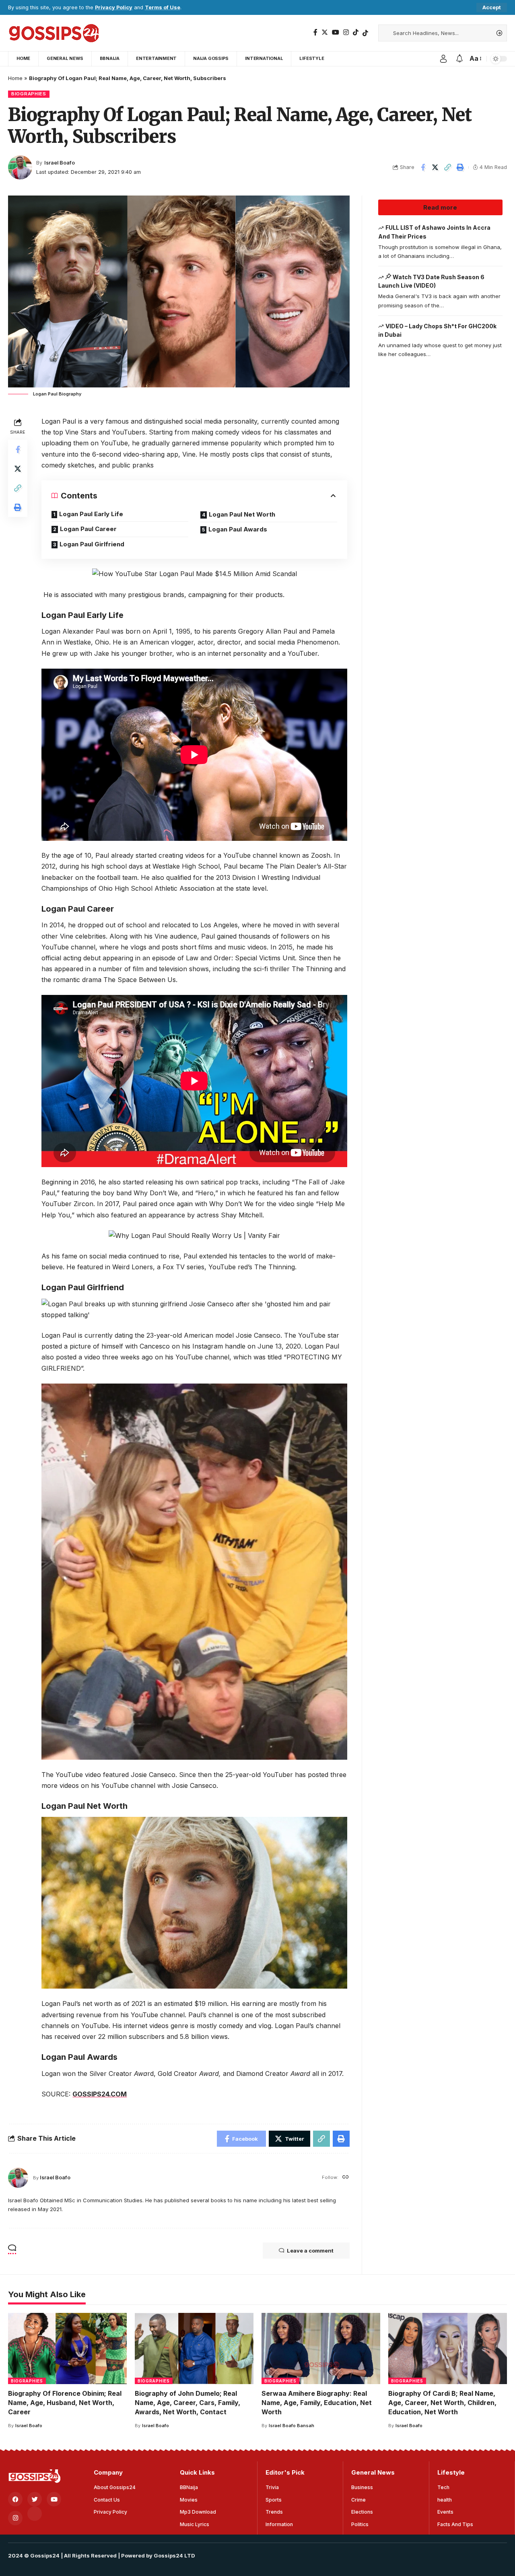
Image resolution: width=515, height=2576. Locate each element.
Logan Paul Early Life (91, 514)
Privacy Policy (114, 7)
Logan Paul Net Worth (242, 514)
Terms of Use (163, 7)
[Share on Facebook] (423, 167)
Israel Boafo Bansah (291, 2426)
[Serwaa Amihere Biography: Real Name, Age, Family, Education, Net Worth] (321, 2348)
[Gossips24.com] (53, 33)
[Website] (346, 2178)
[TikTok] (356, 32)
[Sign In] (443, 59)
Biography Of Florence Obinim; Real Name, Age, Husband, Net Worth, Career (65, 2403)
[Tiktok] (365, 33)
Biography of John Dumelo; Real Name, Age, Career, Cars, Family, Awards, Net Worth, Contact (187, 2403)
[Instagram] (346, 32)
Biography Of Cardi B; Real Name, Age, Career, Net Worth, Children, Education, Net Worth (442, 2403)
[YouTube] (336, 32)
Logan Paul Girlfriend (92, 544)
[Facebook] (315, 32)
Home (15, 78)
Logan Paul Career (88, 529)
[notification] (459, 59)
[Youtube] (54, 2499)
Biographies (29, 94)
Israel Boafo (60, 163)
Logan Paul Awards (238, 529)
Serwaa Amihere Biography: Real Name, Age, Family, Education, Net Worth (317, 2403)
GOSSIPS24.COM (100, 2094)
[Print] (460, 167)
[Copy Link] (448, 167)
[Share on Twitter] (435, 167)
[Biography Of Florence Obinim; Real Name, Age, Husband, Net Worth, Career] (67, 2348)
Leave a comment (310, 2251)
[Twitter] (325, 32)
